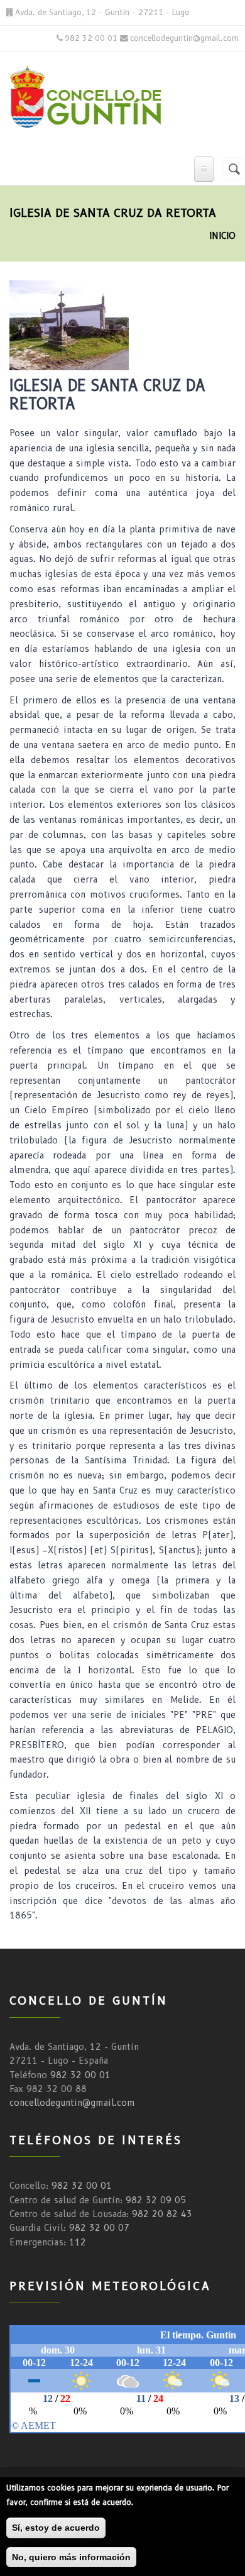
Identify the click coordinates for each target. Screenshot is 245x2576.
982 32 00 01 (80, 2075)
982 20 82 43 (162, 2214)
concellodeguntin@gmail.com (72, 2103)
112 (78, 2242)
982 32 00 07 (99, 2228)
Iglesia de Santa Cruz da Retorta (107, 395)
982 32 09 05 (156, 2200)
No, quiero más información (71, 2557)
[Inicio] (98, 95)
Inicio (222, 236)
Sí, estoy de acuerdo (56, 2528)
